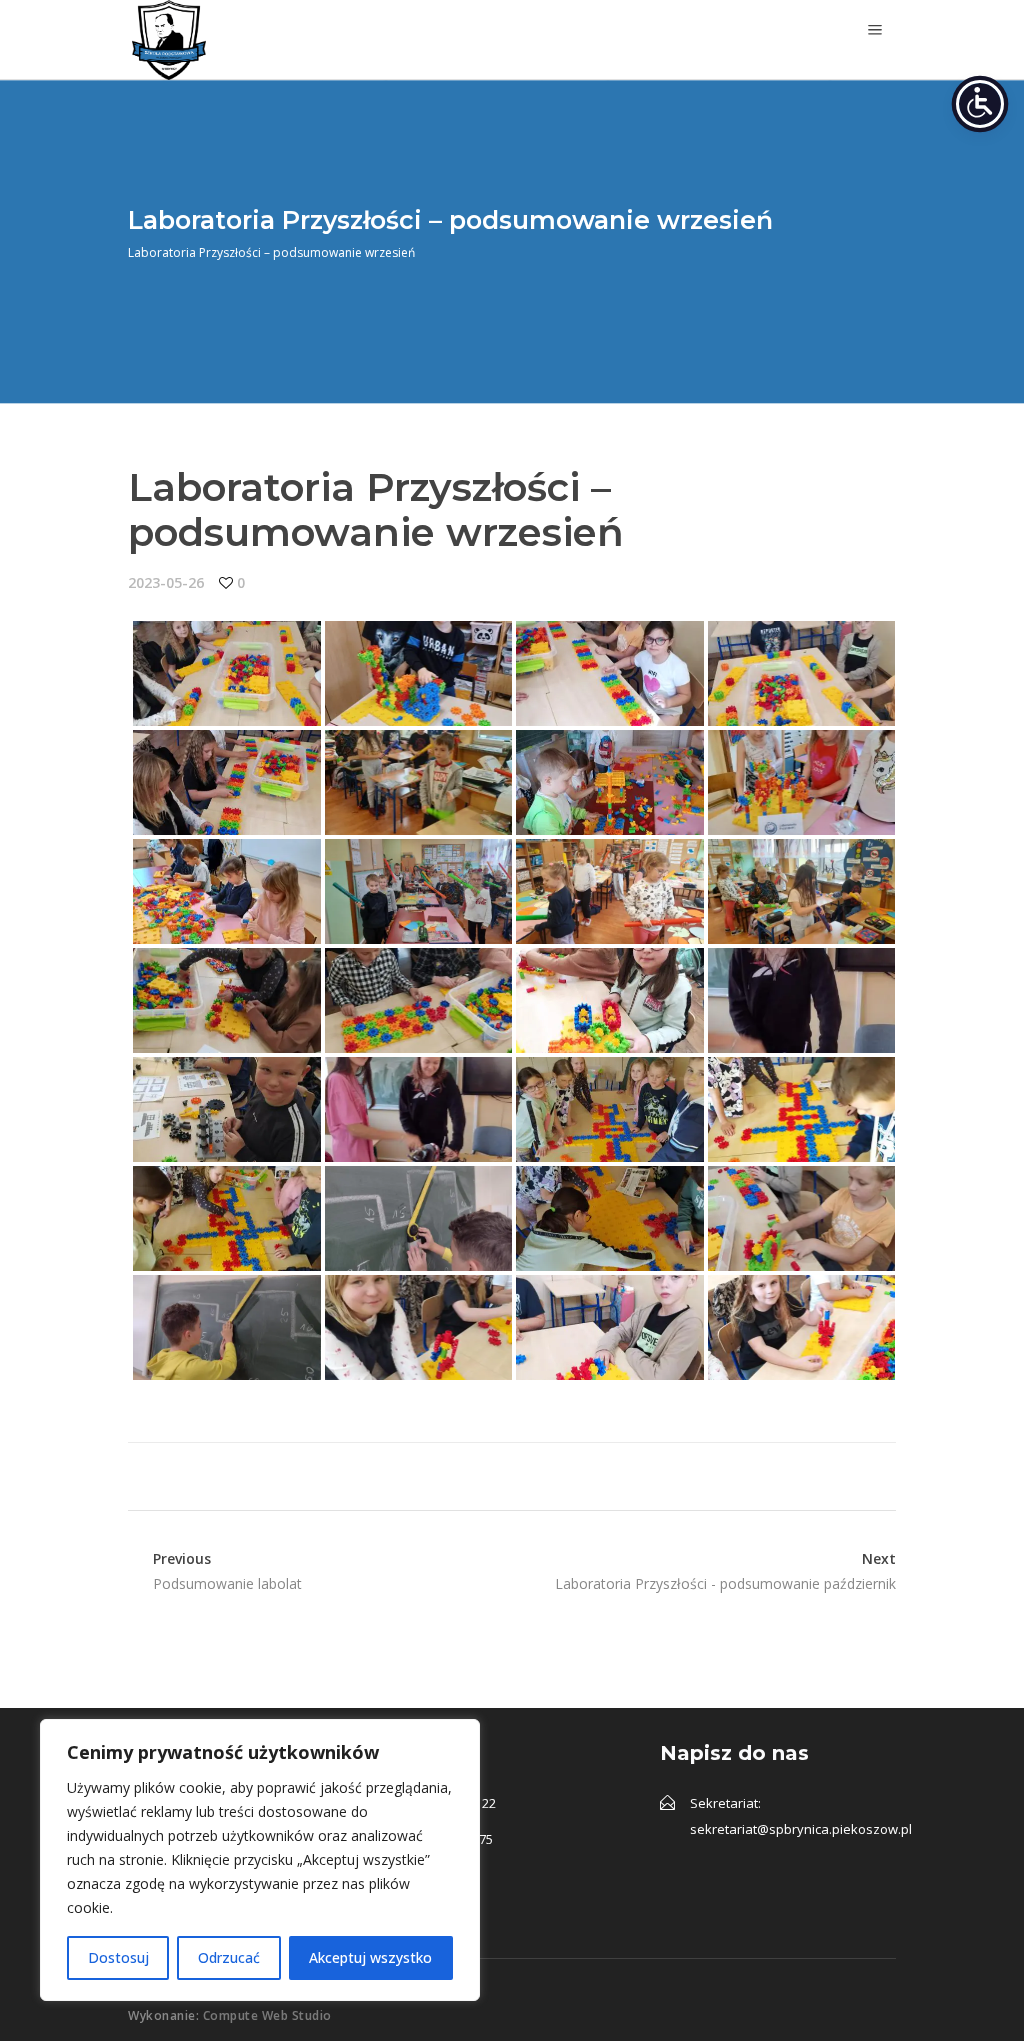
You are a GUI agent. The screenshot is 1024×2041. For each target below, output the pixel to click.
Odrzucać (229, 1957)
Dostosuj (118, 1957)
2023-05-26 (166, 582)
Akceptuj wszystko (370, 1957)
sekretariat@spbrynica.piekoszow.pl (801, 1829)
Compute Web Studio (267, 2015)
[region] (260, 1860)
